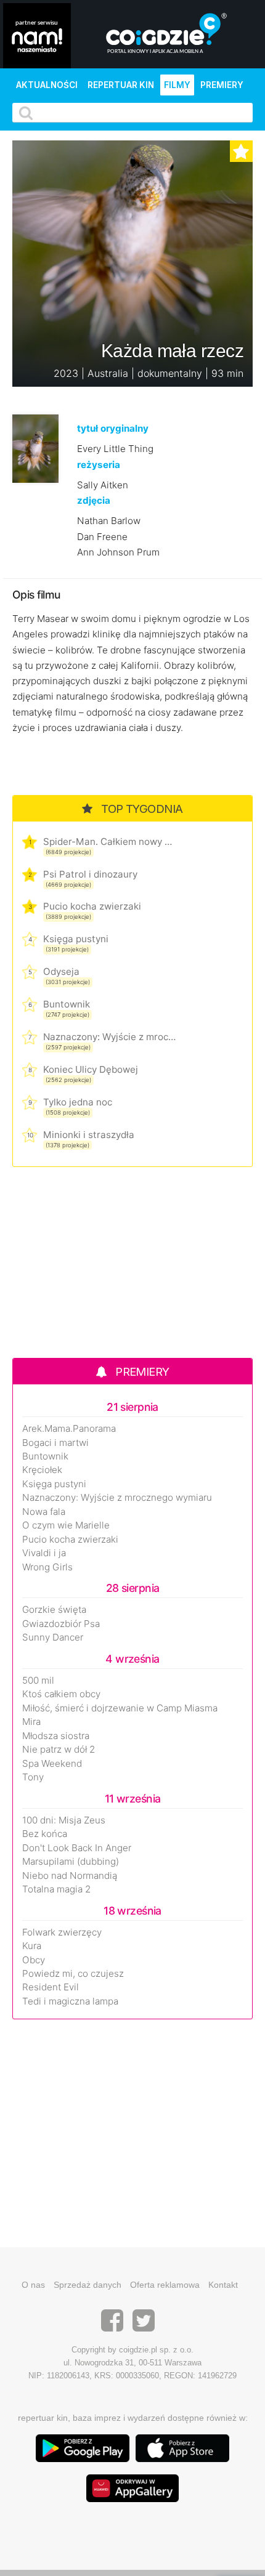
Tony (33, 1777)
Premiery (222, 85)
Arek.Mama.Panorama (69, 1429)
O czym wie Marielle (66, 1525)
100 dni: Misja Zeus (64, 1820)
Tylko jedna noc (78, 1102)
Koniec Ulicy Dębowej (91, 1069)
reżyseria (99, 465)
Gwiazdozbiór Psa (61, 1624)
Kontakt (223, 2285)
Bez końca (45, 1834)
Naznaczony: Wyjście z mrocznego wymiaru (109, 1037)
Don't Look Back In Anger (77, 1848)
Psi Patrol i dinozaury (90, 874)
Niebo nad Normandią (70, 1876)
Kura (32, 1946)
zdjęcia (94, 500)
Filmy (177, 85)
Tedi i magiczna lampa (70, 2001)
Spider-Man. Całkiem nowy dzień (109, 842)
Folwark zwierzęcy (62, 1932)
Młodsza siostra (56, 1736)
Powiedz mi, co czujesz (73, 1974)
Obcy (34, 1960)
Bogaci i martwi (55, 1443)
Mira (31, 1722)
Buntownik (67, 1004)
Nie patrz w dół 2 (59, 1750)
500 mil (38, 1681)
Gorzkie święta (54, 1610)
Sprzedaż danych (88, 2285)
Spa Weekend (52, 1764)
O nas (33, 2285)
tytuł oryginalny (113, 428)
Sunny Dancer (53, 1637)
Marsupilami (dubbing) (71, 1862)
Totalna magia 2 (56, 1889)
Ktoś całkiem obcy (61, 1694)
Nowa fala (44, 1512)
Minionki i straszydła (89, 1135)
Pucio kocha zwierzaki (92, 906)
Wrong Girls (47, 1567)
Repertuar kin (121, 85)
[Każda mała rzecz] (35, 448)
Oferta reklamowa (165, 2285)
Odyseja (61, 971)
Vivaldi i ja (44, 1553)
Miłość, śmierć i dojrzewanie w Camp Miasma (120, 1708)
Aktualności (47, 85)
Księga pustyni (76, 939)
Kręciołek (42, 1470)
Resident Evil (51, 1987)
